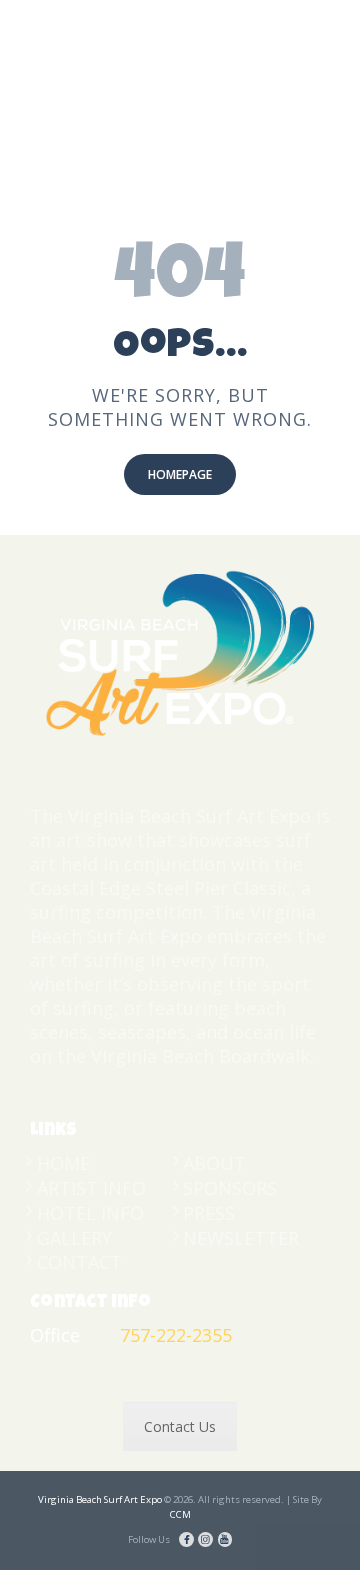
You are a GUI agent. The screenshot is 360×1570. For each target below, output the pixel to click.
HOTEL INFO (90, 1213)
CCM (180, 1514)
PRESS (209, 1213)
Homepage (180, 474)
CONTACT (79, 1262)
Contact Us (180, 1426)
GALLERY (74, 1238)
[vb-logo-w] (180, 651)
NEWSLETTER (241, 1238)
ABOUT (214, 1163)
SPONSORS (230, 1188)
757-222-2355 (176, 1335)
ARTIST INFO (91, 1188)
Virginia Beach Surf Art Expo (100, 1499)
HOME (63, 1163)
